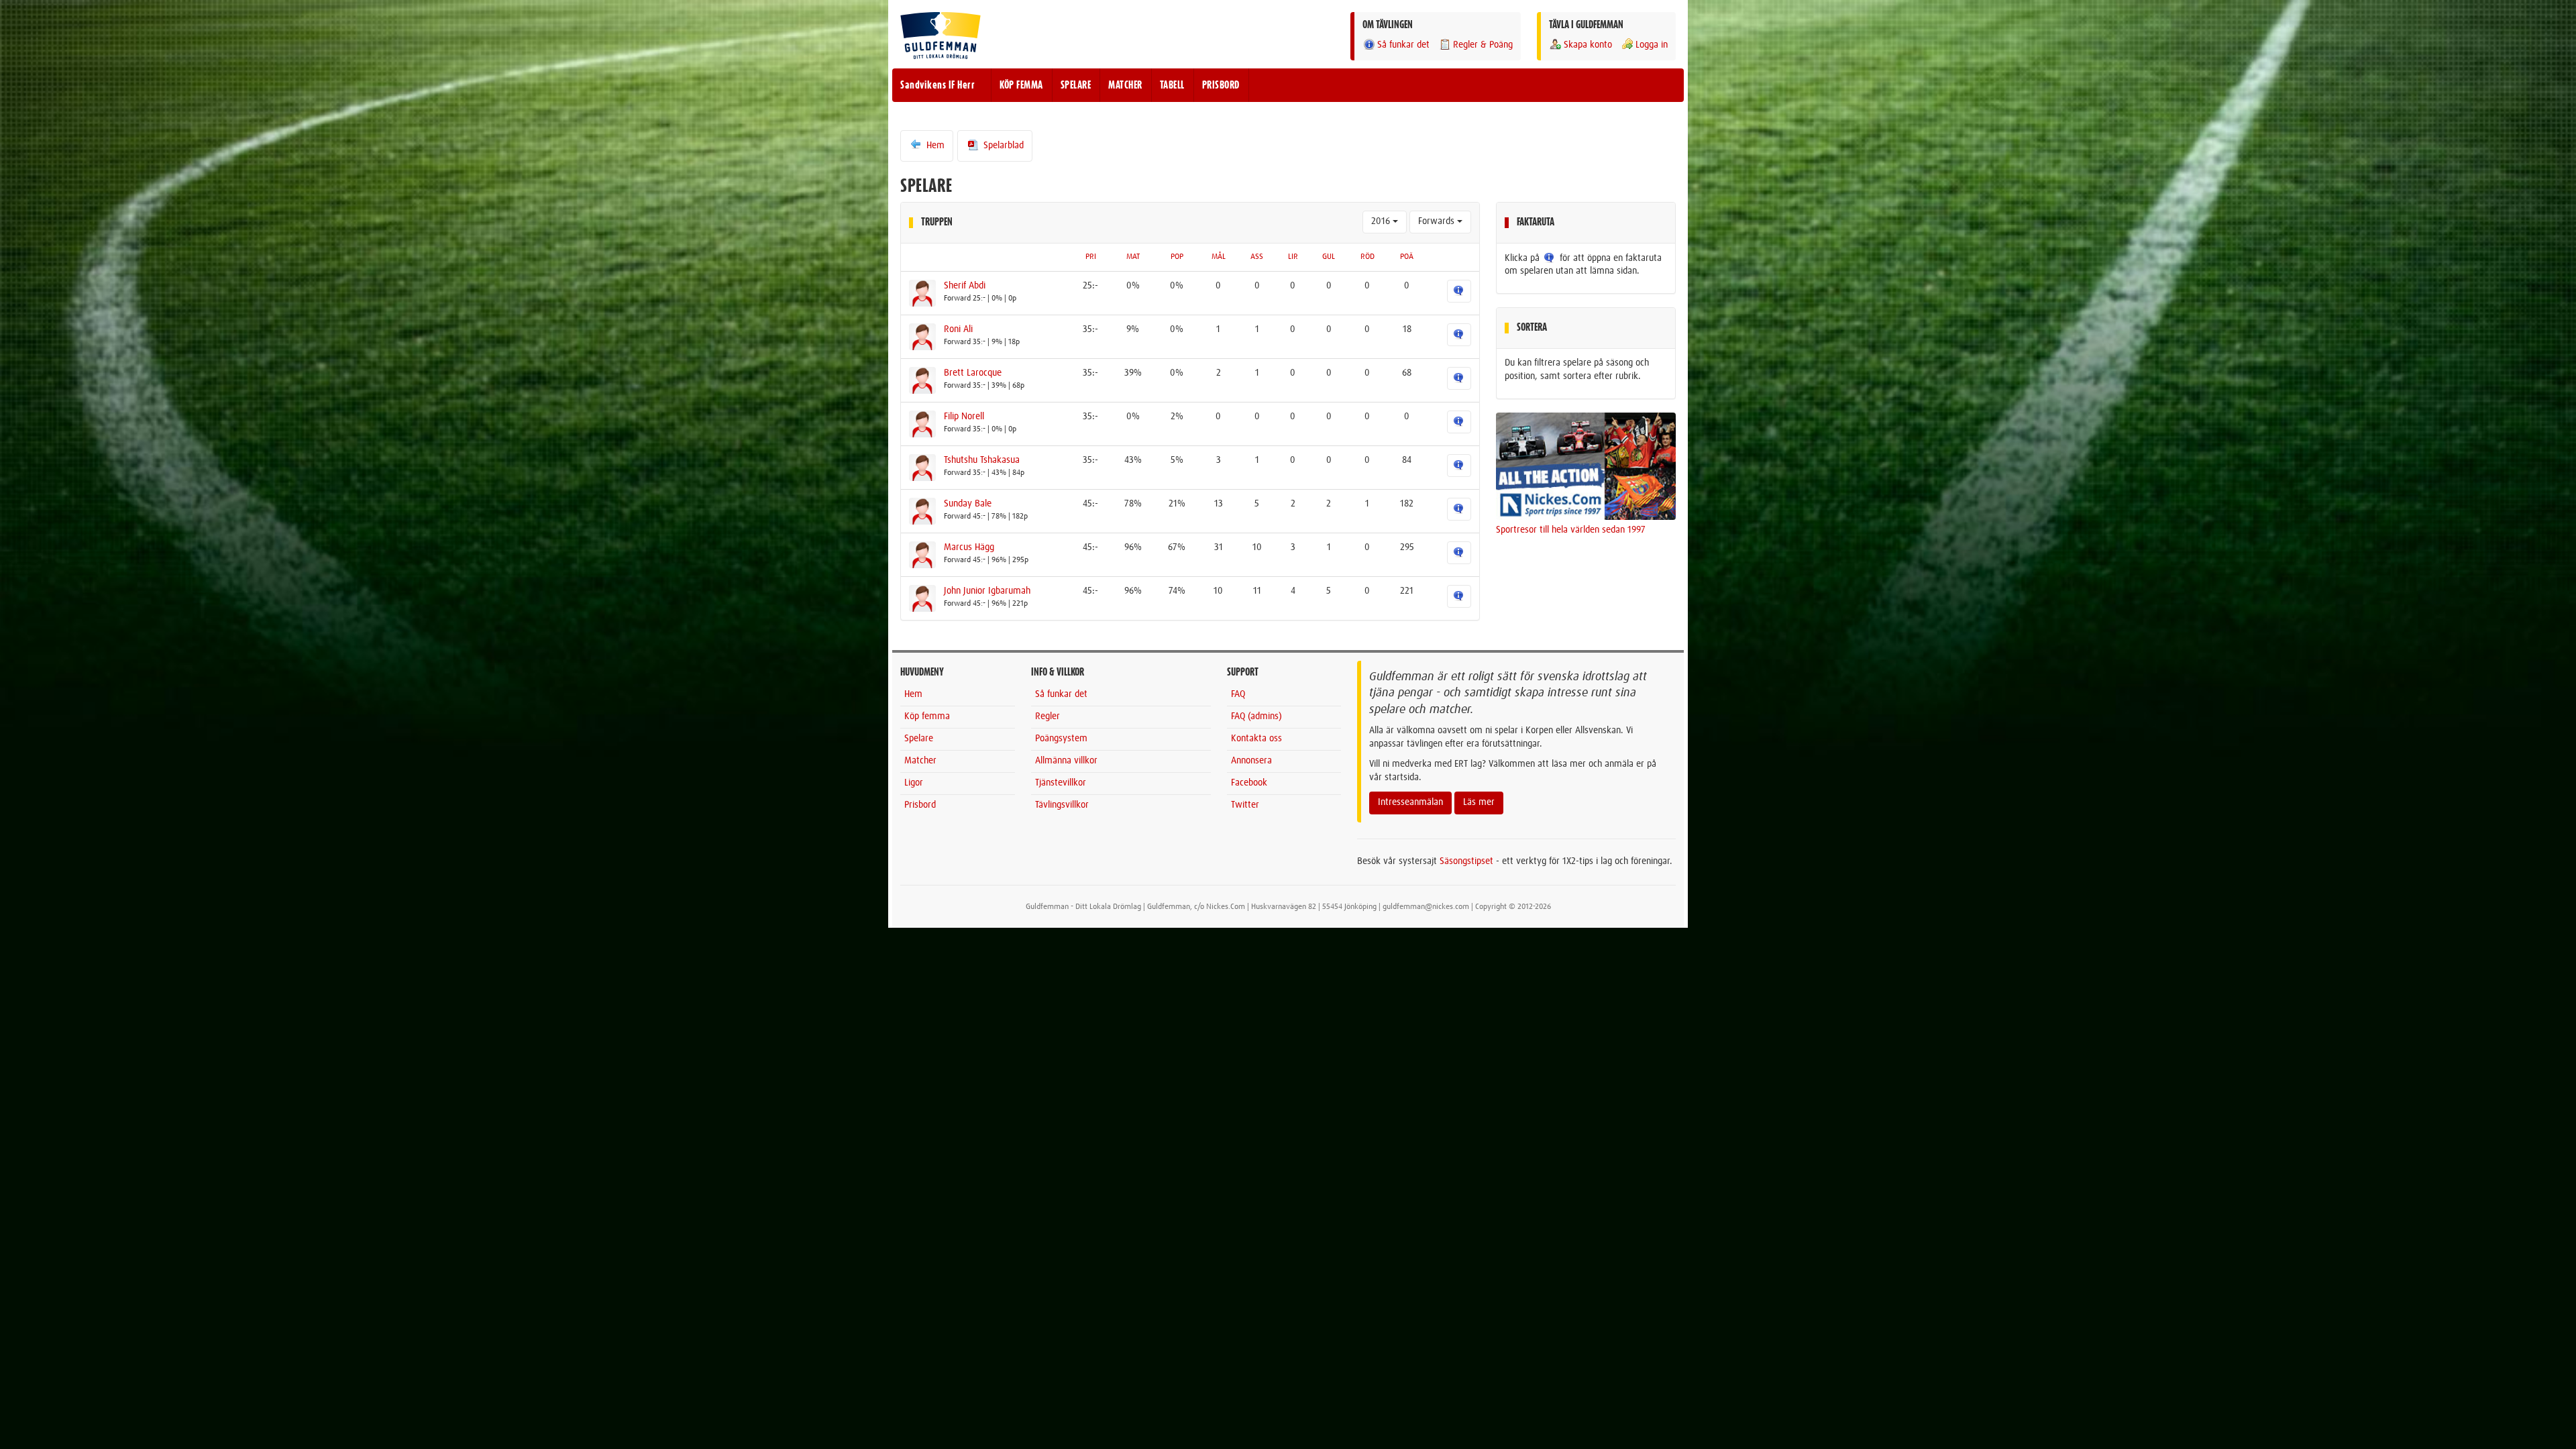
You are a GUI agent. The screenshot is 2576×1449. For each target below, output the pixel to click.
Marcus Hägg (969, 547)
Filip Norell (964, 417)
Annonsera (1251, 761)
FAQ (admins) (1256, 716)
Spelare (919, 739)
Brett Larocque (973, 373)
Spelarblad (1002, 146)
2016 (1382, 221)
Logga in (1652, 45)
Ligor (914, 783)
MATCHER (1125, 85)
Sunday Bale (968, 504)
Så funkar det (1403, 45)
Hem (934, 146)
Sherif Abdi (965, 286)
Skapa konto (1588, 45)
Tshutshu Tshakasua (982, 460)
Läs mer (1479, 802)
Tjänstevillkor (1061, 783)
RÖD (1367, 257)
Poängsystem (1061, 739)
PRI (1091, 257)
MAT (1133, 257)
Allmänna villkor (1066, 761)
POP (1177, 257)
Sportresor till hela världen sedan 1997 (1571, 530)
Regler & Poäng (1483, 45)
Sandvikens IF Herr (937, 85)
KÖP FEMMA (1021, 85)
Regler (1048, 716)
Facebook (1249, 783)
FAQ (1238, 694)
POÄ (1407, 257)
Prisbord (920, 805)
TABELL (1172, 85)
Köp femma (927, 716)
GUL (1329, 257)
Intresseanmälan (1410, 802)
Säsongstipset (1466, 861)
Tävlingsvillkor (1062, 805)
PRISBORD (1221, 85)
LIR (1293, 257)
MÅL (1219, 257)
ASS (1257, 257)
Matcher (920, 761)
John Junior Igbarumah (987, 591)
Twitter (1245, 805)
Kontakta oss (1256, 739)
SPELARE (1076, 85)
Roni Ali (958, 329)
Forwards (1438, 221)
